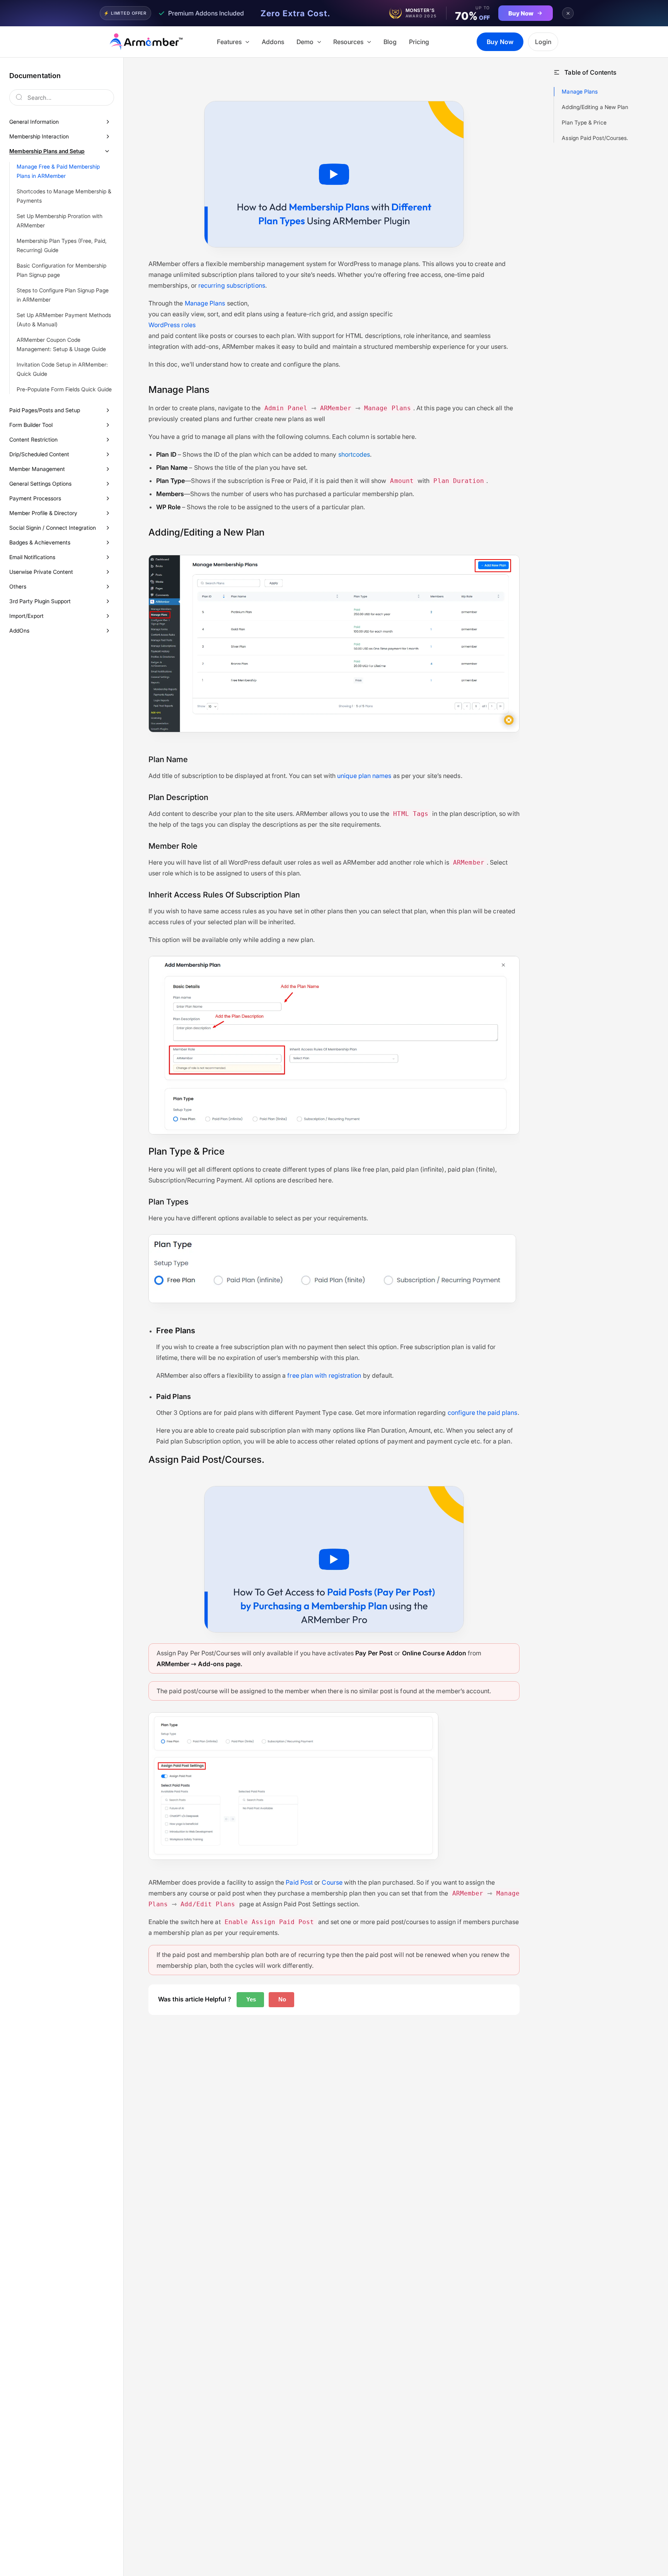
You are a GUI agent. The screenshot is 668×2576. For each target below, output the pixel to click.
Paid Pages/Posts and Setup (45, 410)
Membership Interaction (39, 136)
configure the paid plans (483, 1413)
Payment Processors (35, 498)
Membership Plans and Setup (47, 151)
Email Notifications (32, 557)
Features (229, 42)
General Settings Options (40, 484)
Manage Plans (205, 303)
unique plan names (364, 776)
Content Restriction (33, 439)
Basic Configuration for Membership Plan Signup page (61, 270)
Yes (250, 1999)
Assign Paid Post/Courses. (595, 138)
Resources (348, 42)
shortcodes (354, 454)
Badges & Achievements (40, 542)
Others (18, 586)
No (281, 1999)
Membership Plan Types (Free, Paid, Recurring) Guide (62, 245)
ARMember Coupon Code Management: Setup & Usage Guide (61, 344)
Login (543, 42)
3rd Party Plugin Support (40, 601)
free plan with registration (324, 1375)
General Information (34, 122)
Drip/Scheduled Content (39, 454)
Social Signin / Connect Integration (53, 528)
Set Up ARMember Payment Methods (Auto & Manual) (64, 320)
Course (332, 1882)
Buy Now (500, 42)
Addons (273, 42)
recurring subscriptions (232, 285)
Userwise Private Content (41, 572)
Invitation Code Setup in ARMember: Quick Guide (62, 369)
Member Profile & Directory (43, 513)
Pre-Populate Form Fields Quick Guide (64, 389)
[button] (245, 42)
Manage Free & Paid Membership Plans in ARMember (58, 171)
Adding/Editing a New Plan (595, 107)
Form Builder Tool (31, 425)
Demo (305, 42)
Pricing (419, 42)
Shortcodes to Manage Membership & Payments (64, 196)
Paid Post (299, 1882)
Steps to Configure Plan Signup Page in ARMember (63, 295)
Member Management (37, 469)
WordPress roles (172, 325)
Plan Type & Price (584, 122)
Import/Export (26, 616)
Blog (390, 42)
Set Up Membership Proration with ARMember (60, 221)
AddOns (19, 630)
